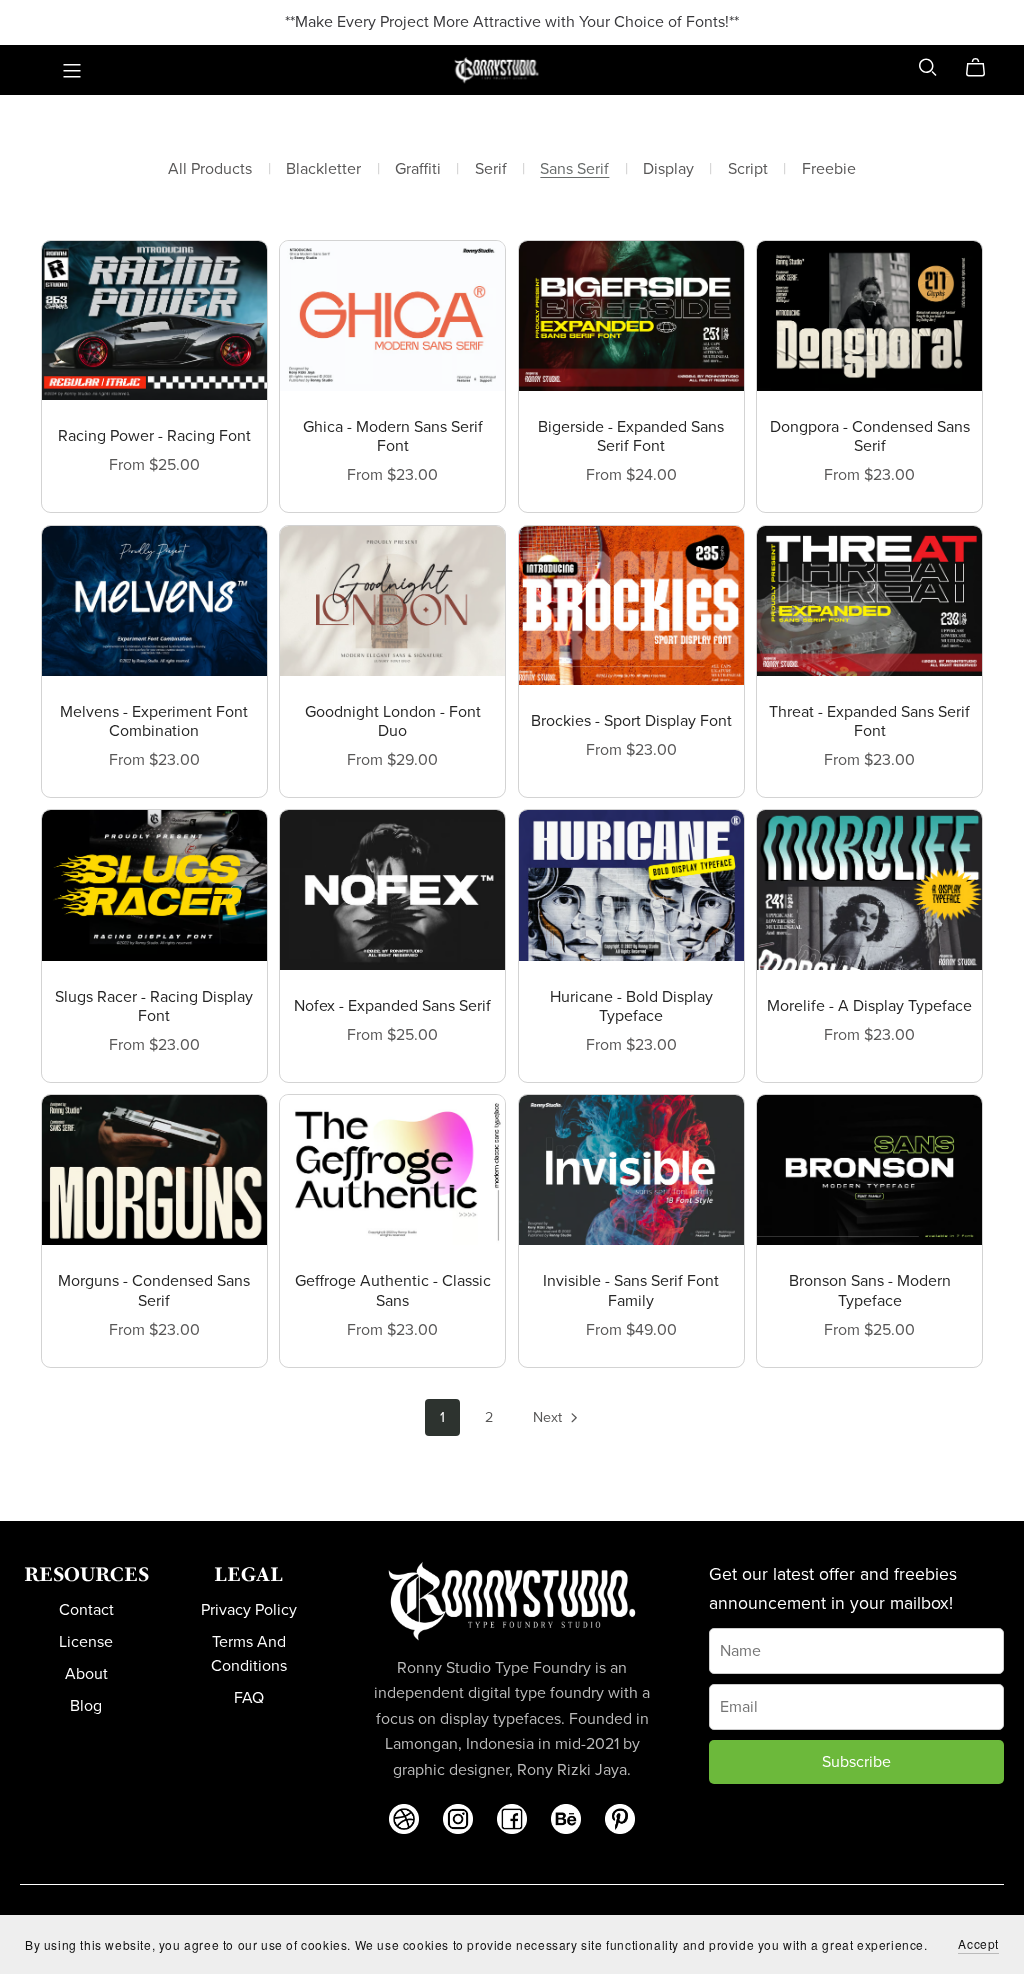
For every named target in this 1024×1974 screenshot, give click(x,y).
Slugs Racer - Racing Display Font (154, 1006)
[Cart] (983, 68)
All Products (210, 169)
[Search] (928, 67)
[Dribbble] (404, 1819)
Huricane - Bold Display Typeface (631, 1006)
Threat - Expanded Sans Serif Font (869, 721)
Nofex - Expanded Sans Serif (392, 1006)
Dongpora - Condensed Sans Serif (870, 436)
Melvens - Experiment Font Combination (154, 721)
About (86, 1674)
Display (668, 169)
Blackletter (323, 169)
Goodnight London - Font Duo (393, 721)
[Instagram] (458, 1819)
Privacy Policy (249, 1610)
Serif (491, 169)
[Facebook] (512, 1819)
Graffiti (418, 169)
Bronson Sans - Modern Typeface (870, 1290)
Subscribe (856, 1762)
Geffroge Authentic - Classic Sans (393, 1290)
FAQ (249, 1698)
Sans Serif (574, 169)
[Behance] (566, 1819)
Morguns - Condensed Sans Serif (154, 1290)
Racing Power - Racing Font (154, 436)
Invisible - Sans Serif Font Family (631, 1290)
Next (549, 1417)
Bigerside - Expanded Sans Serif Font (631, 436)
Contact (86, 1610)
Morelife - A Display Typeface (869, 1006)
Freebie (829, 169)
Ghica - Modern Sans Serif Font (393, 436)
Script (748, 169)
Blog (86, 1706)
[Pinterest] (620, 1819)
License (86, 1642)
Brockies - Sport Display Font (631, 721)
